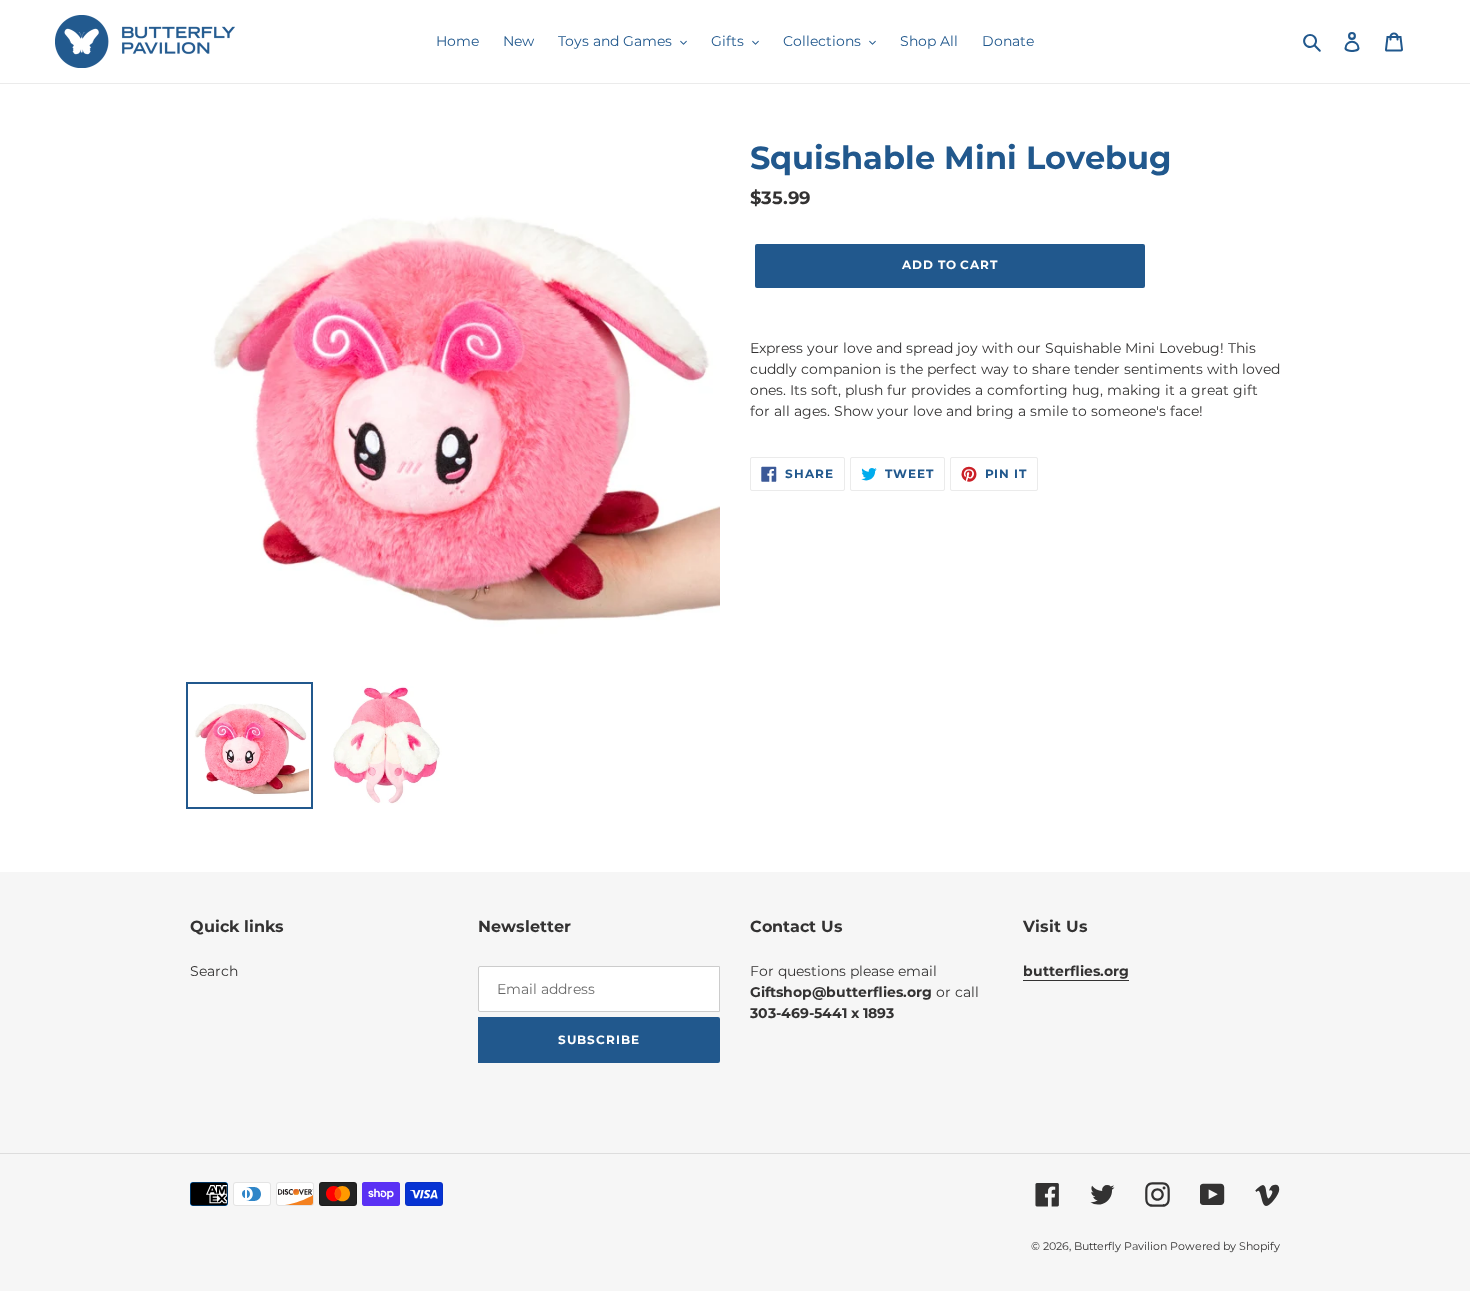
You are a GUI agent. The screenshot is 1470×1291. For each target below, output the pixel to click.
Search (214, 971)
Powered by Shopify (1225, 1246)
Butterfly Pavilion (1122, 1246)
